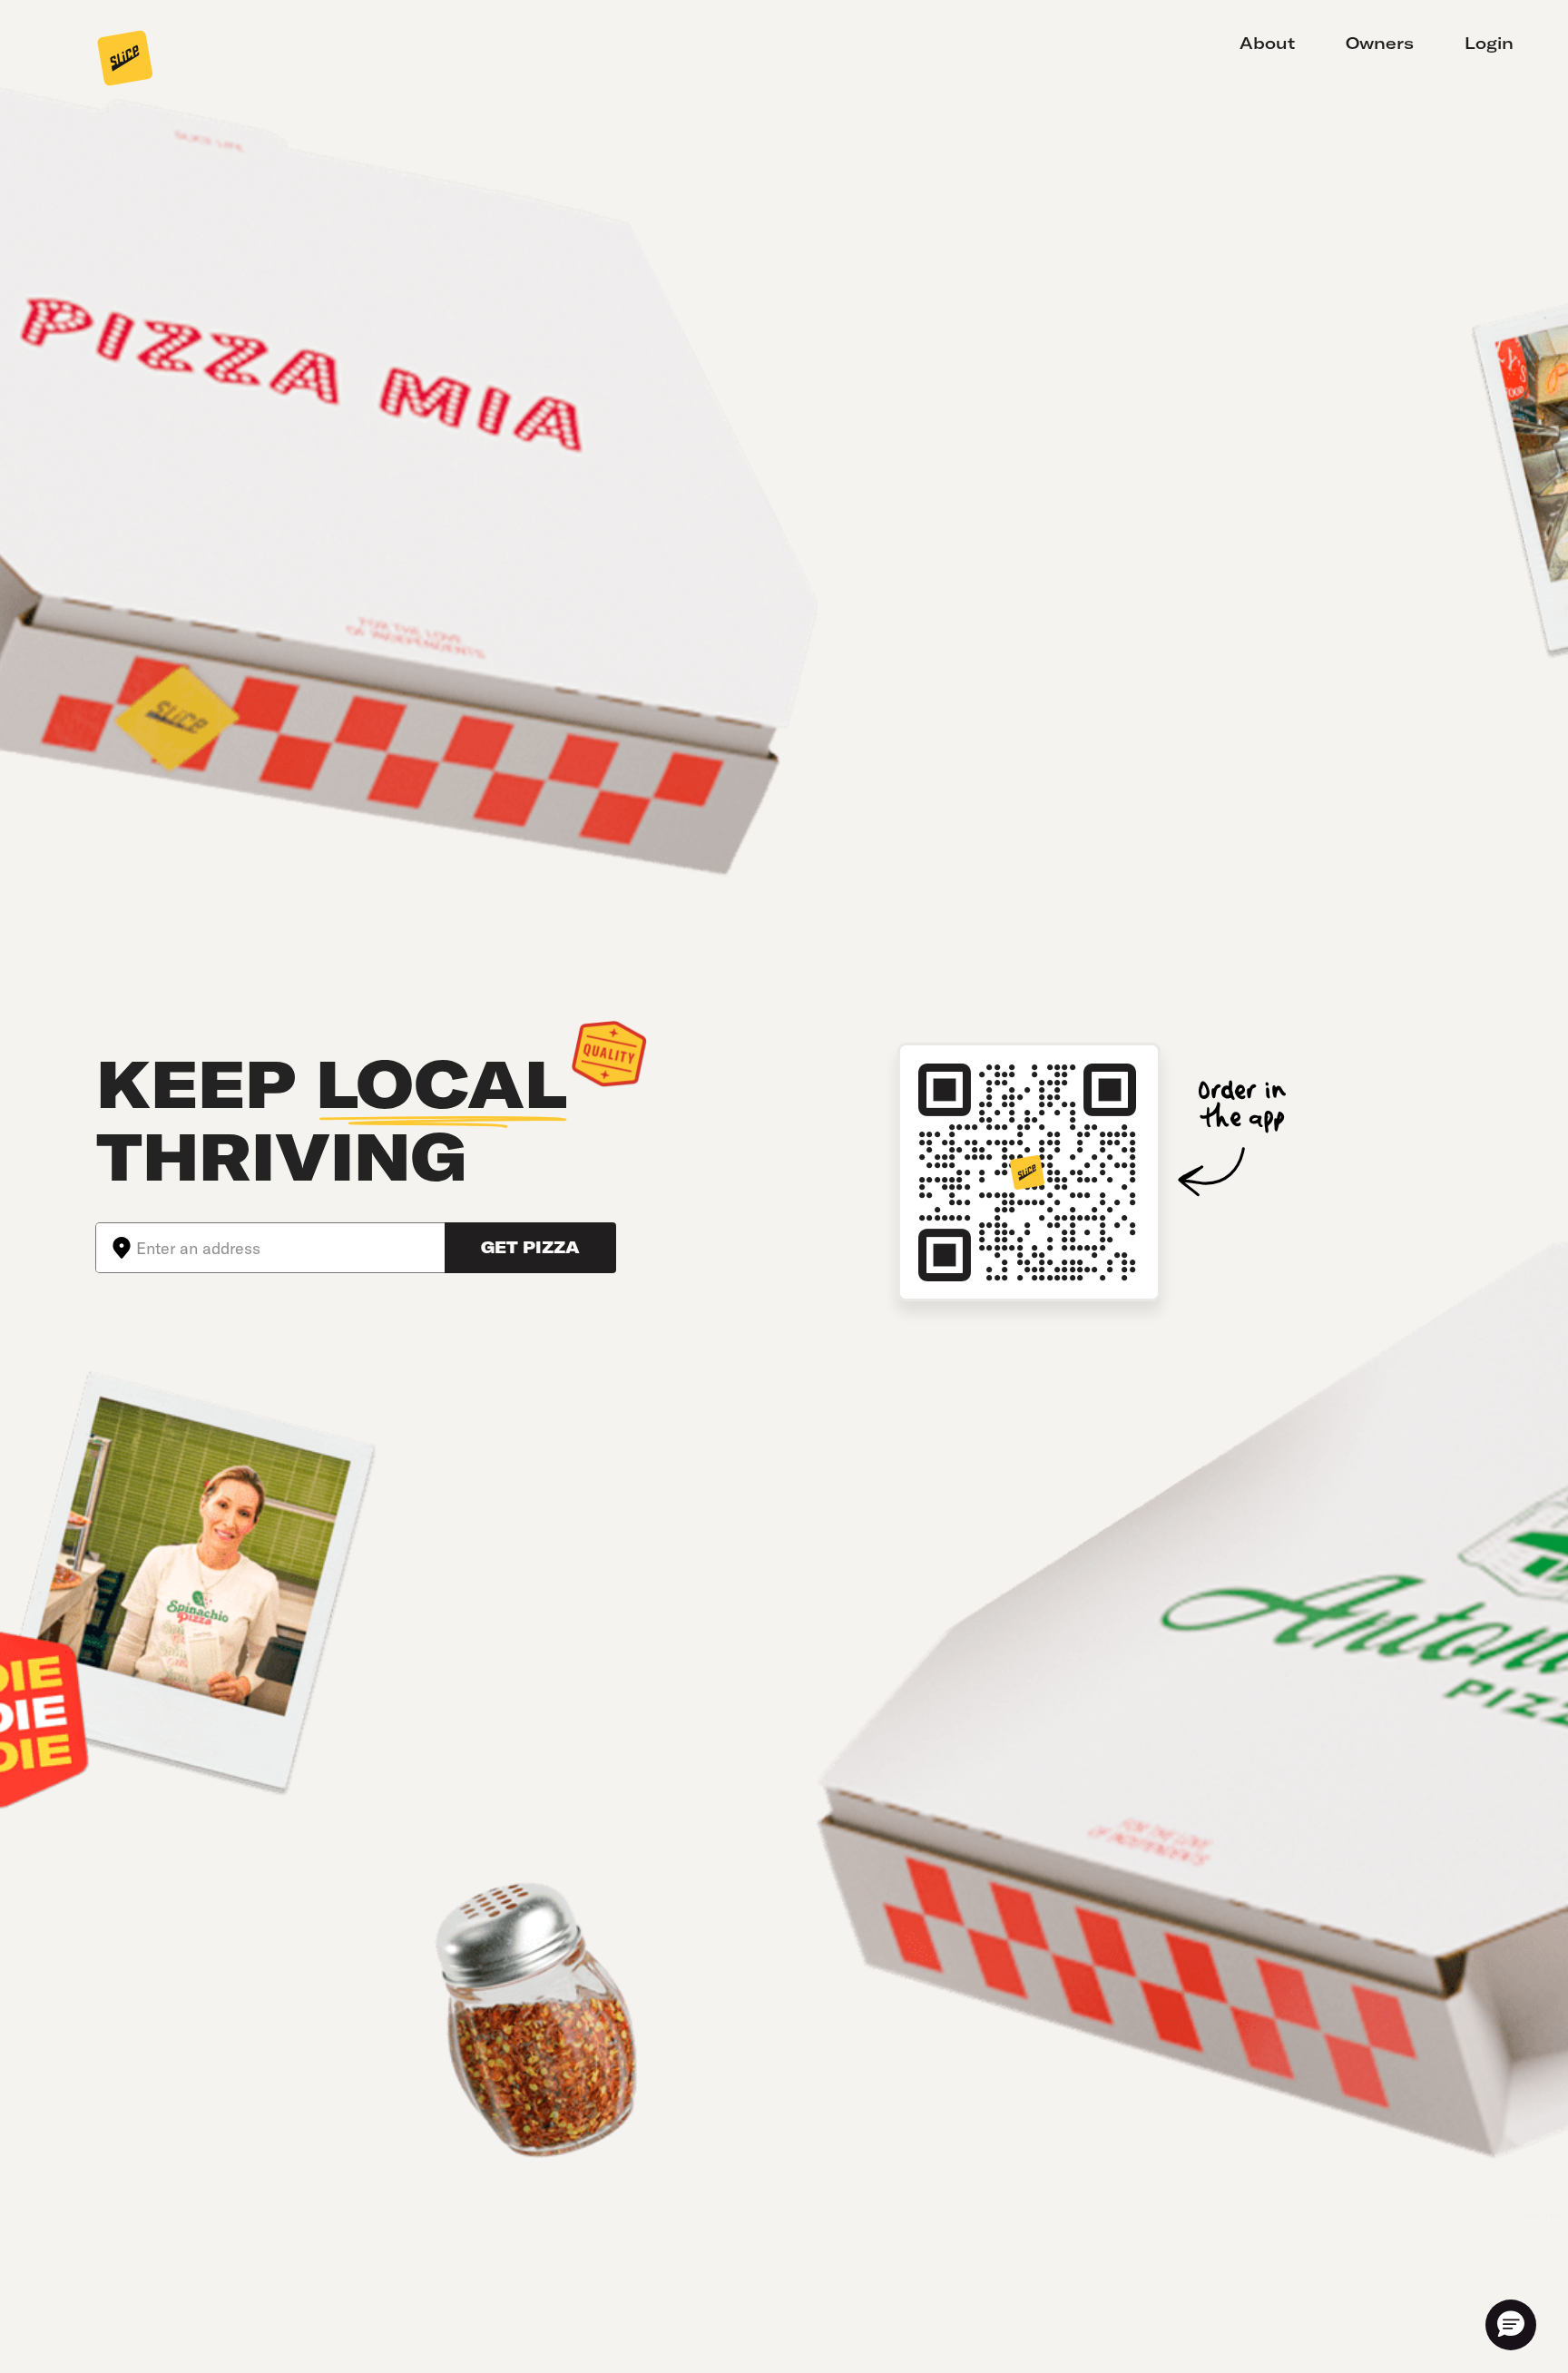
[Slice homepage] (125, 60)
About (1267, 43)
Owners (1380, 43)
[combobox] (290, 1248)
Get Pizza (530, 1247)
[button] (1511, 2325)
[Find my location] (116, 1248)
